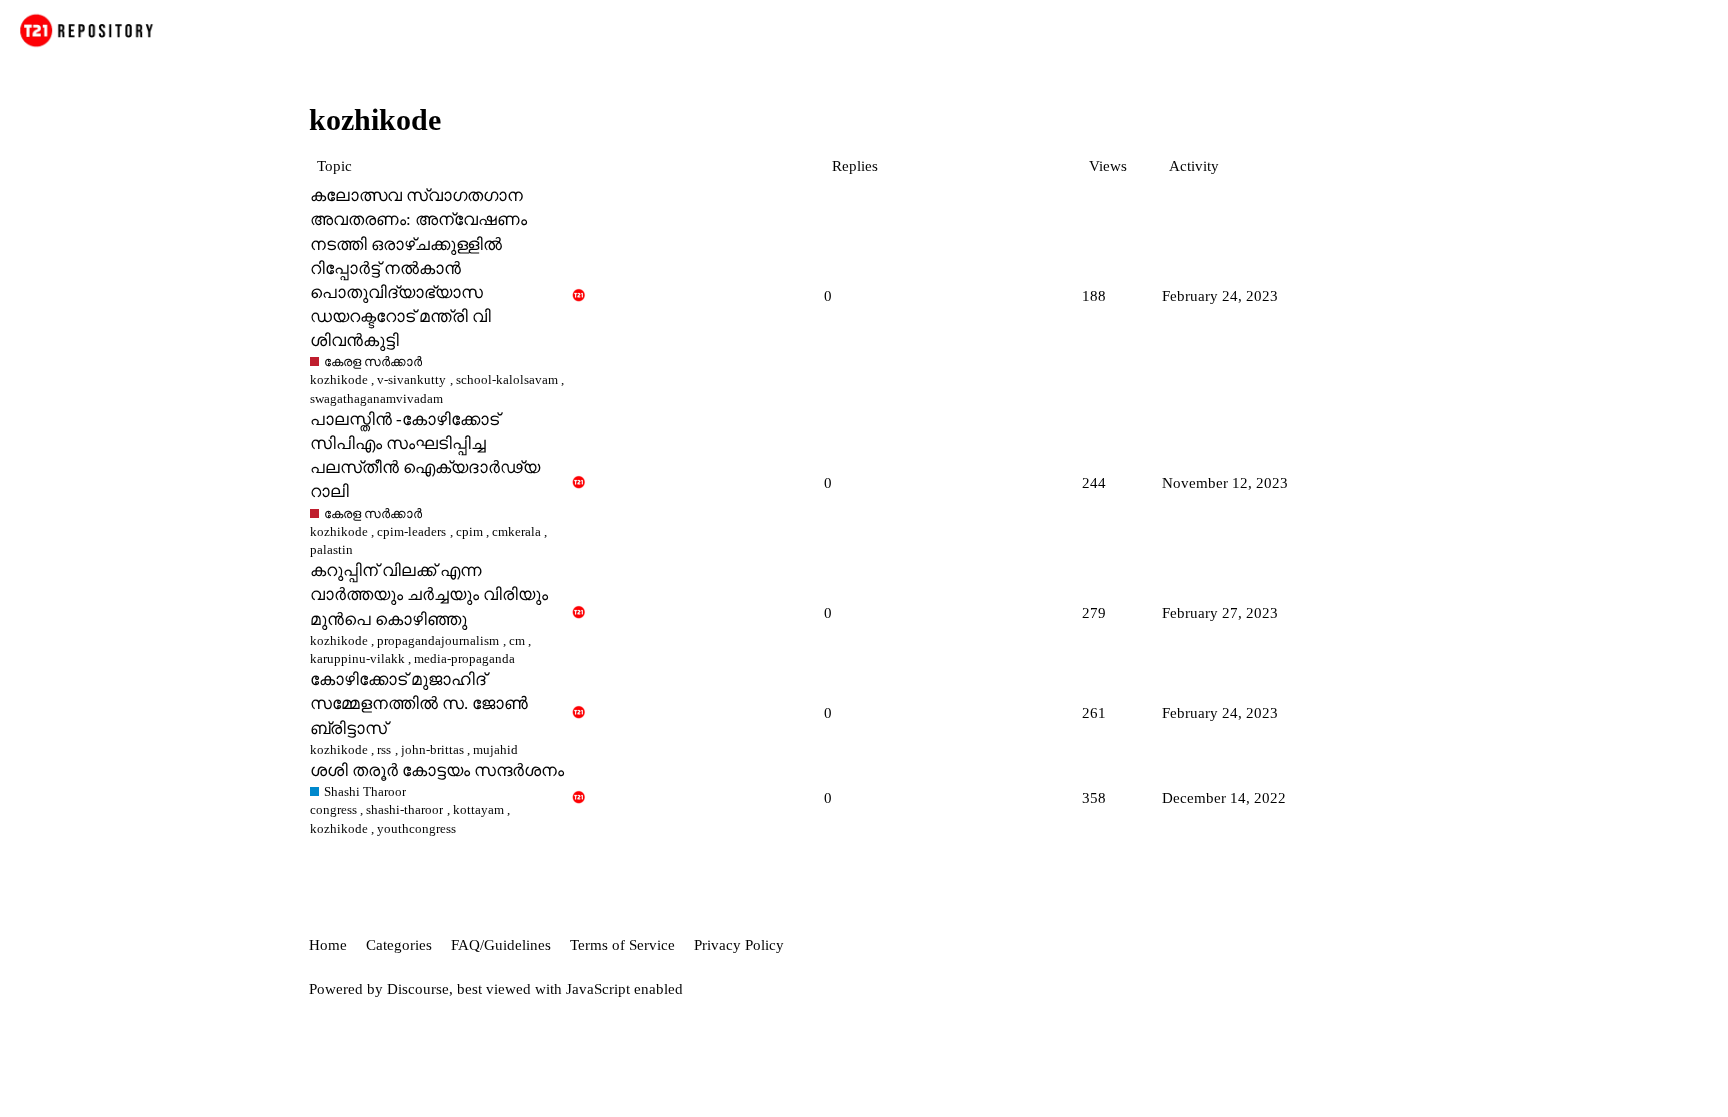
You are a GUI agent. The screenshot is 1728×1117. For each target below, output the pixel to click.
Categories (399, 945)
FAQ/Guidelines (501, 945)
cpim (469, 531)
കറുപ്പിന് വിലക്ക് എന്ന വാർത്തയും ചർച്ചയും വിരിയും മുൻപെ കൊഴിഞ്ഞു (429, 594)
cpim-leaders (411, 531)
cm (517, 640)
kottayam (478, 809)
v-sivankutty (411, 379)
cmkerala (516, 531)
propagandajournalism (438, 640)
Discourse (418, 989)
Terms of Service (622, 945)
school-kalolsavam (507, 379)
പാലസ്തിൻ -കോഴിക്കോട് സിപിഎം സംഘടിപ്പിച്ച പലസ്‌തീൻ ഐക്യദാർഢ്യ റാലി (425, 455)
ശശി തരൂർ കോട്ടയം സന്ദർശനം (437, 770)
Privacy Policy (739, 945)
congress (333, 809)
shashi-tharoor (404, 809)
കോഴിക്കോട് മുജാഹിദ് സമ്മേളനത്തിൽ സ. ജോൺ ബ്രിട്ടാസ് (419, 703)
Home (328, 945)
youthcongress (416, 828)
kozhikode (339, 379)
